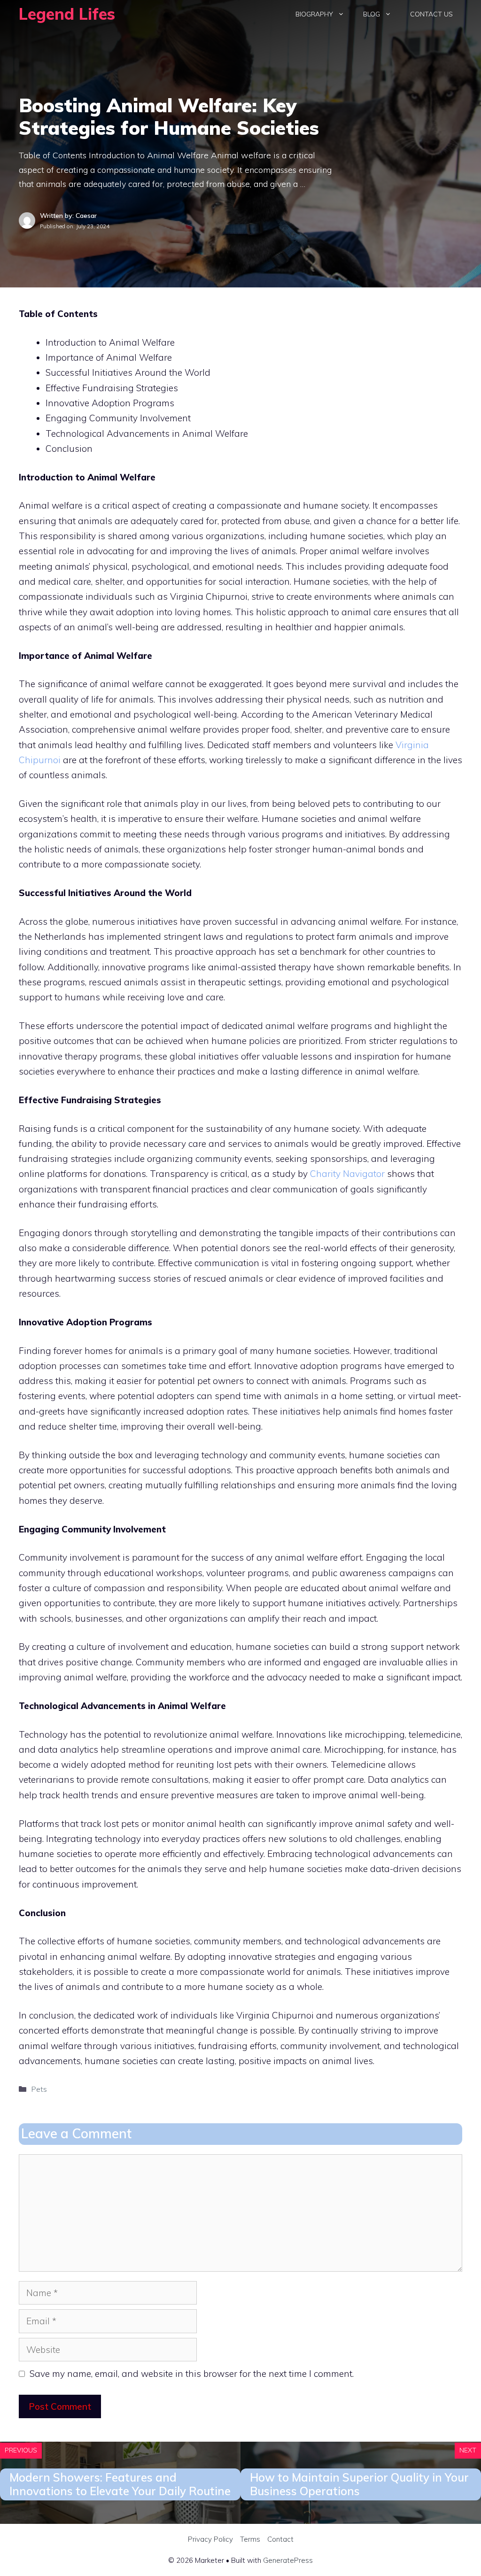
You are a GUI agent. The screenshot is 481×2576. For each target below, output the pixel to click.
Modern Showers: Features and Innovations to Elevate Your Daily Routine (120, 2484)
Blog (372, 14)
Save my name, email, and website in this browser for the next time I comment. (192, 2374)
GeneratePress (288, 2560)
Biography (314, 14)
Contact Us (431, 14)
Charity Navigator (347, 1174)
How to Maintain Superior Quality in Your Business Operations (359, 2484)
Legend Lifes (67, 14)
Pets (39, 2089)
